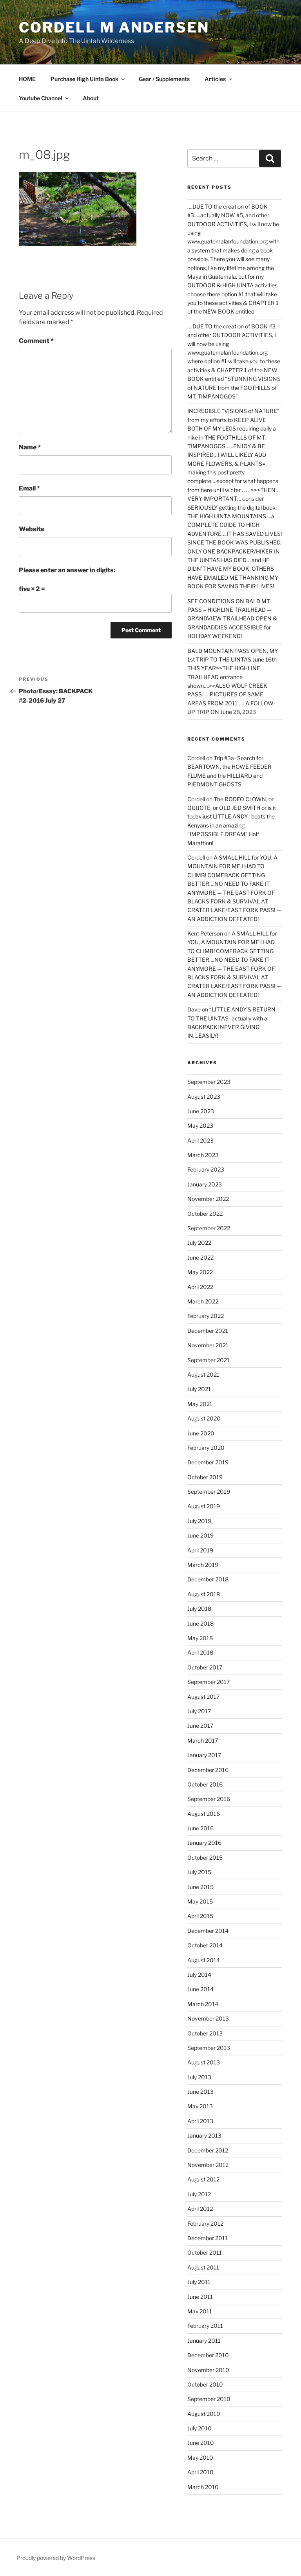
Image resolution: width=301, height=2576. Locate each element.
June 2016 (200, 1828)
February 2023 (206, 1169)
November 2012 (208, 2165)
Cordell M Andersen (114, 27)
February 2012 (205, 2224)
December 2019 (208, 1462)
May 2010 (200, 2458)
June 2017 (200, 1726)
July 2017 (199, 1711)
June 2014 (200, 1989)
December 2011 (208, 2238)
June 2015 (200, 1887)
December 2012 (208, 2150)
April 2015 (200, 1916)
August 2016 (204, 1814)
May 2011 (200, 2311)
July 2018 (199, 1609)
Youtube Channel (41, 98)
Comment (36, 341)
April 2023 (200, 1140)
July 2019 (199, 1521)
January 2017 (204, 1755)
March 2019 (203, 1565)
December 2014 (208, 1931)
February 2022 (206, 1316)
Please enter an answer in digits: (67, 570)
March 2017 (203, 1740)
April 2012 (200, 2209)
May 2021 (200, 1404)
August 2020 (204, 1418)
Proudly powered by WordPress (56, 2558)
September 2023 (209, 1082)
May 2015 (200, 1901)
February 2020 (206, 1448)
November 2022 (208, 1199)
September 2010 (209, 2399)
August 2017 (203, 1697)
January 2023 (205, 1184)
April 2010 (200, 2472)
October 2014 (205, 1945)
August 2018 (204, 1594)
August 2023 (204, 1097)
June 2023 (201, 1111)
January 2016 (204, 1843)
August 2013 (204, 2062)
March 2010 (203, 2487)
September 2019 (209, 1492)
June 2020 (201, 1433)
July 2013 (199, 2077)
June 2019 (200, 1535)
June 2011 (200, 2297)
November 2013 (208, 2018)
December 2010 (208, 2355)
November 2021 (208, 1345)
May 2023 (200, 1126)
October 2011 (205, 2252)
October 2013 (205, 2033)
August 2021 (203, 1375)
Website (32, 529)
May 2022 (200, 1272)
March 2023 (203, 1155)
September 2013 (209, 2048)
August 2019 (204, 1506)
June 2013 (200, 2092)
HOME (27, 79)
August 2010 (204, 2414)
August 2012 (203, 2179)
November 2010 (208, 2370)
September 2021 (209, 1360)
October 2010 (205, 2384)
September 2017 (209, 1682)
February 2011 (205, 2326)
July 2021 (199, 1389)
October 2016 (205, 1784)
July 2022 (199, 1243)
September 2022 (209, 1228)
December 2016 (208, 1770)
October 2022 (205, 1214)
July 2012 (199, 2194)
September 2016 (209, 1799)
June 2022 (200, 1257)
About (91, 98)
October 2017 (205, 1667)
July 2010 (199, 2428)
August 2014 (204, 1960)
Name (30, 447)
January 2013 (204, 2135)
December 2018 (208, 1579)
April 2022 (200, 1287)
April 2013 (200, 2121)
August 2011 (203, 2267)
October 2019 (205, 1477)
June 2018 (200, 1623)
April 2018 (200, 1652)
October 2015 (205, 1858)
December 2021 (208, 1331)
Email (29, 488)
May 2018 (200, 1638)
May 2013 (200, 2106)
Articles (215, 79)
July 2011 (199, 2282)
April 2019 (200, 1550)
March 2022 (203, 1301)
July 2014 (199, 1975)
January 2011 (204, 2341)
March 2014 (203, 2004)
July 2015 (199, 1872)
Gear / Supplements (164, 79)
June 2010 (201, 2443)
